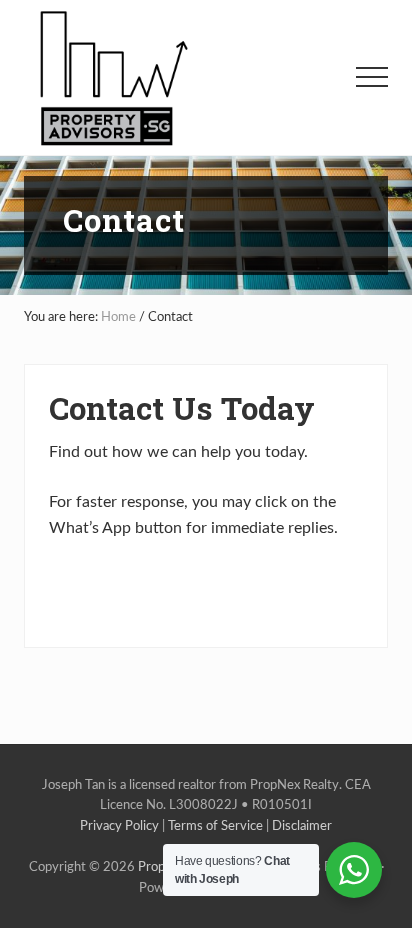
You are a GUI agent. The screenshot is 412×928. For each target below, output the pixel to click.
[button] (372, 77)
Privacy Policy (119, 826)
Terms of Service (215, 826)
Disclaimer (302, 826)
